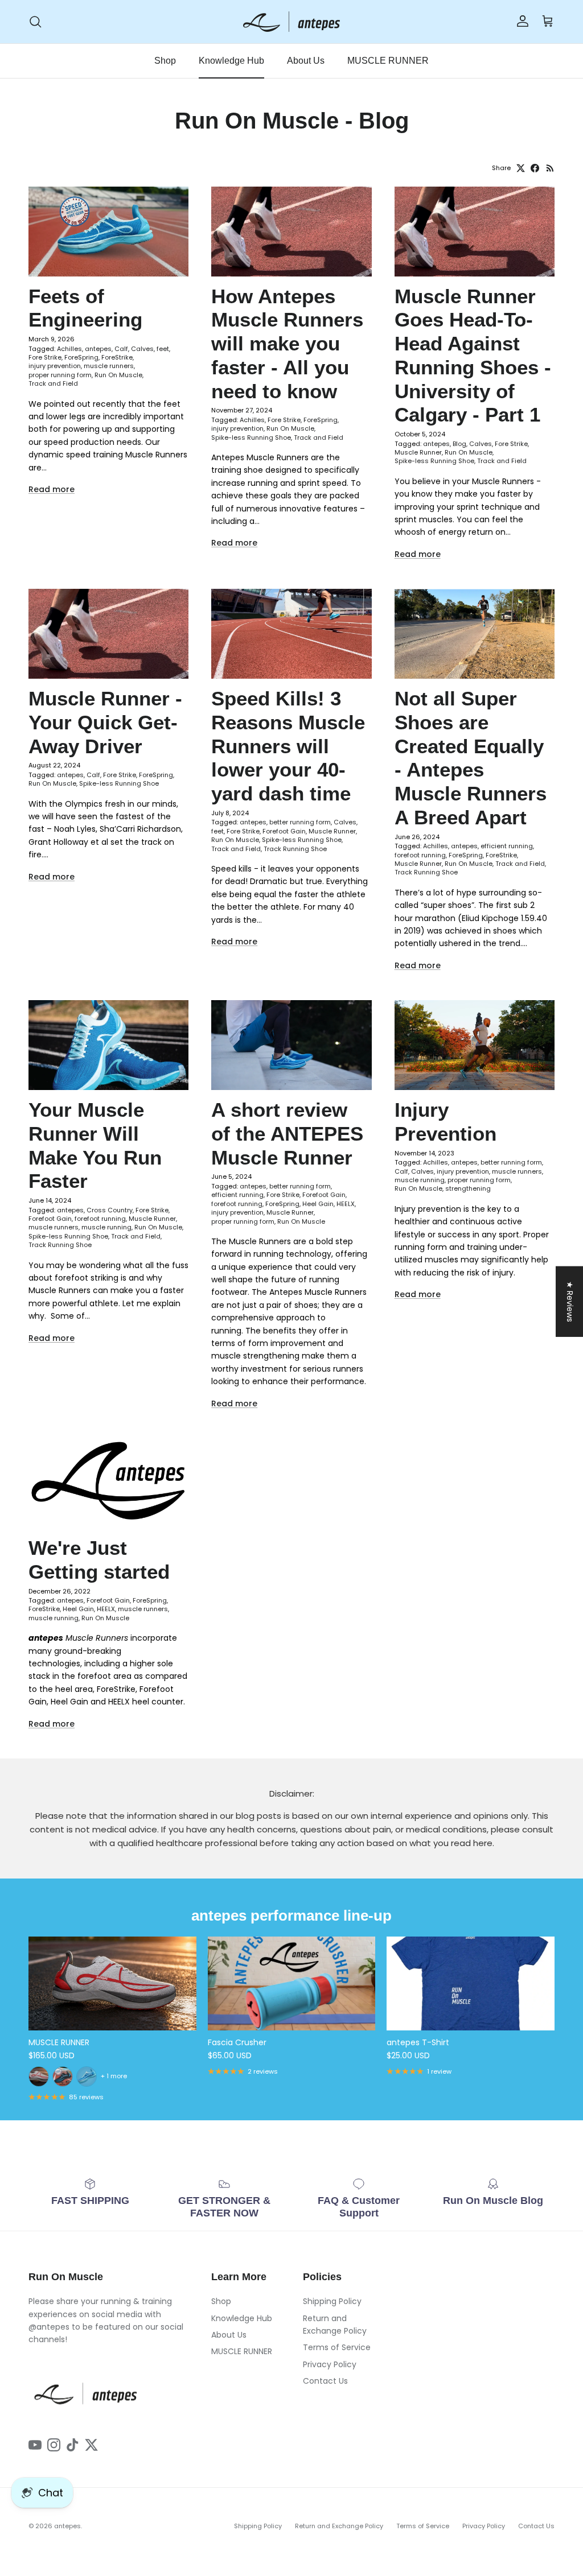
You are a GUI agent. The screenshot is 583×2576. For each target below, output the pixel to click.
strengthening (468, 1188)
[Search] (35, 22)
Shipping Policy (332, 2301)
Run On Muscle (118, 375)
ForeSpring (81, 357)
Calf (121, 349)
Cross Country (110, 1210)
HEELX (346, 1204)
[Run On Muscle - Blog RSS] (550, 168)
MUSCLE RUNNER (388, 61)
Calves (142, 349)
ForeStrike (117, 357)
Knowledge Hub (231, 61)
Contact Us (325, 2381)
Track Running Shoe (295, 849)
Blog (459, 444)
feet (163, 349)
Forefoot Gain (284, 831)
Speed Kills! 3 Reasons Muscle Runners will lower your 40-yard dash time (288, 746)
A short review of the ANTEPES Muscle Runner (287, 1134)
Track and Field (53, 383)
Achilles (69, 349)
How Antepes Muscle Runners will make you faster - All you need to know (287, 344)
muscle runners (109, 366)
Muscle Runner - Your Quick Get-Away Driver (105, 722)
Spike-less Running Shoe (251, 437)
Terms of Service (337, 2347)
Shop (165, 61)
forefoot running (420, 855)
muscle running (106, 1227)
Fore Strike (45, 357)
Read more (52, 489)
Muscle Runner (418, 452)
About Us (306, 61)
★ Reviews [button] (570, 1302)
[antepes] (291, 22)
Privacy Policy (330, 2364)
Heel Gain (318, 1204)
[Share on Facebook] (535, 168)
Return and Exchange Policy (339, 2526)
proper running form (60, 375)
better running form (300, 822)
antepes (98, 349)
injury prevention (55, 366)
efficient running (507, 846)
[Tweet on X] (521, 168)
